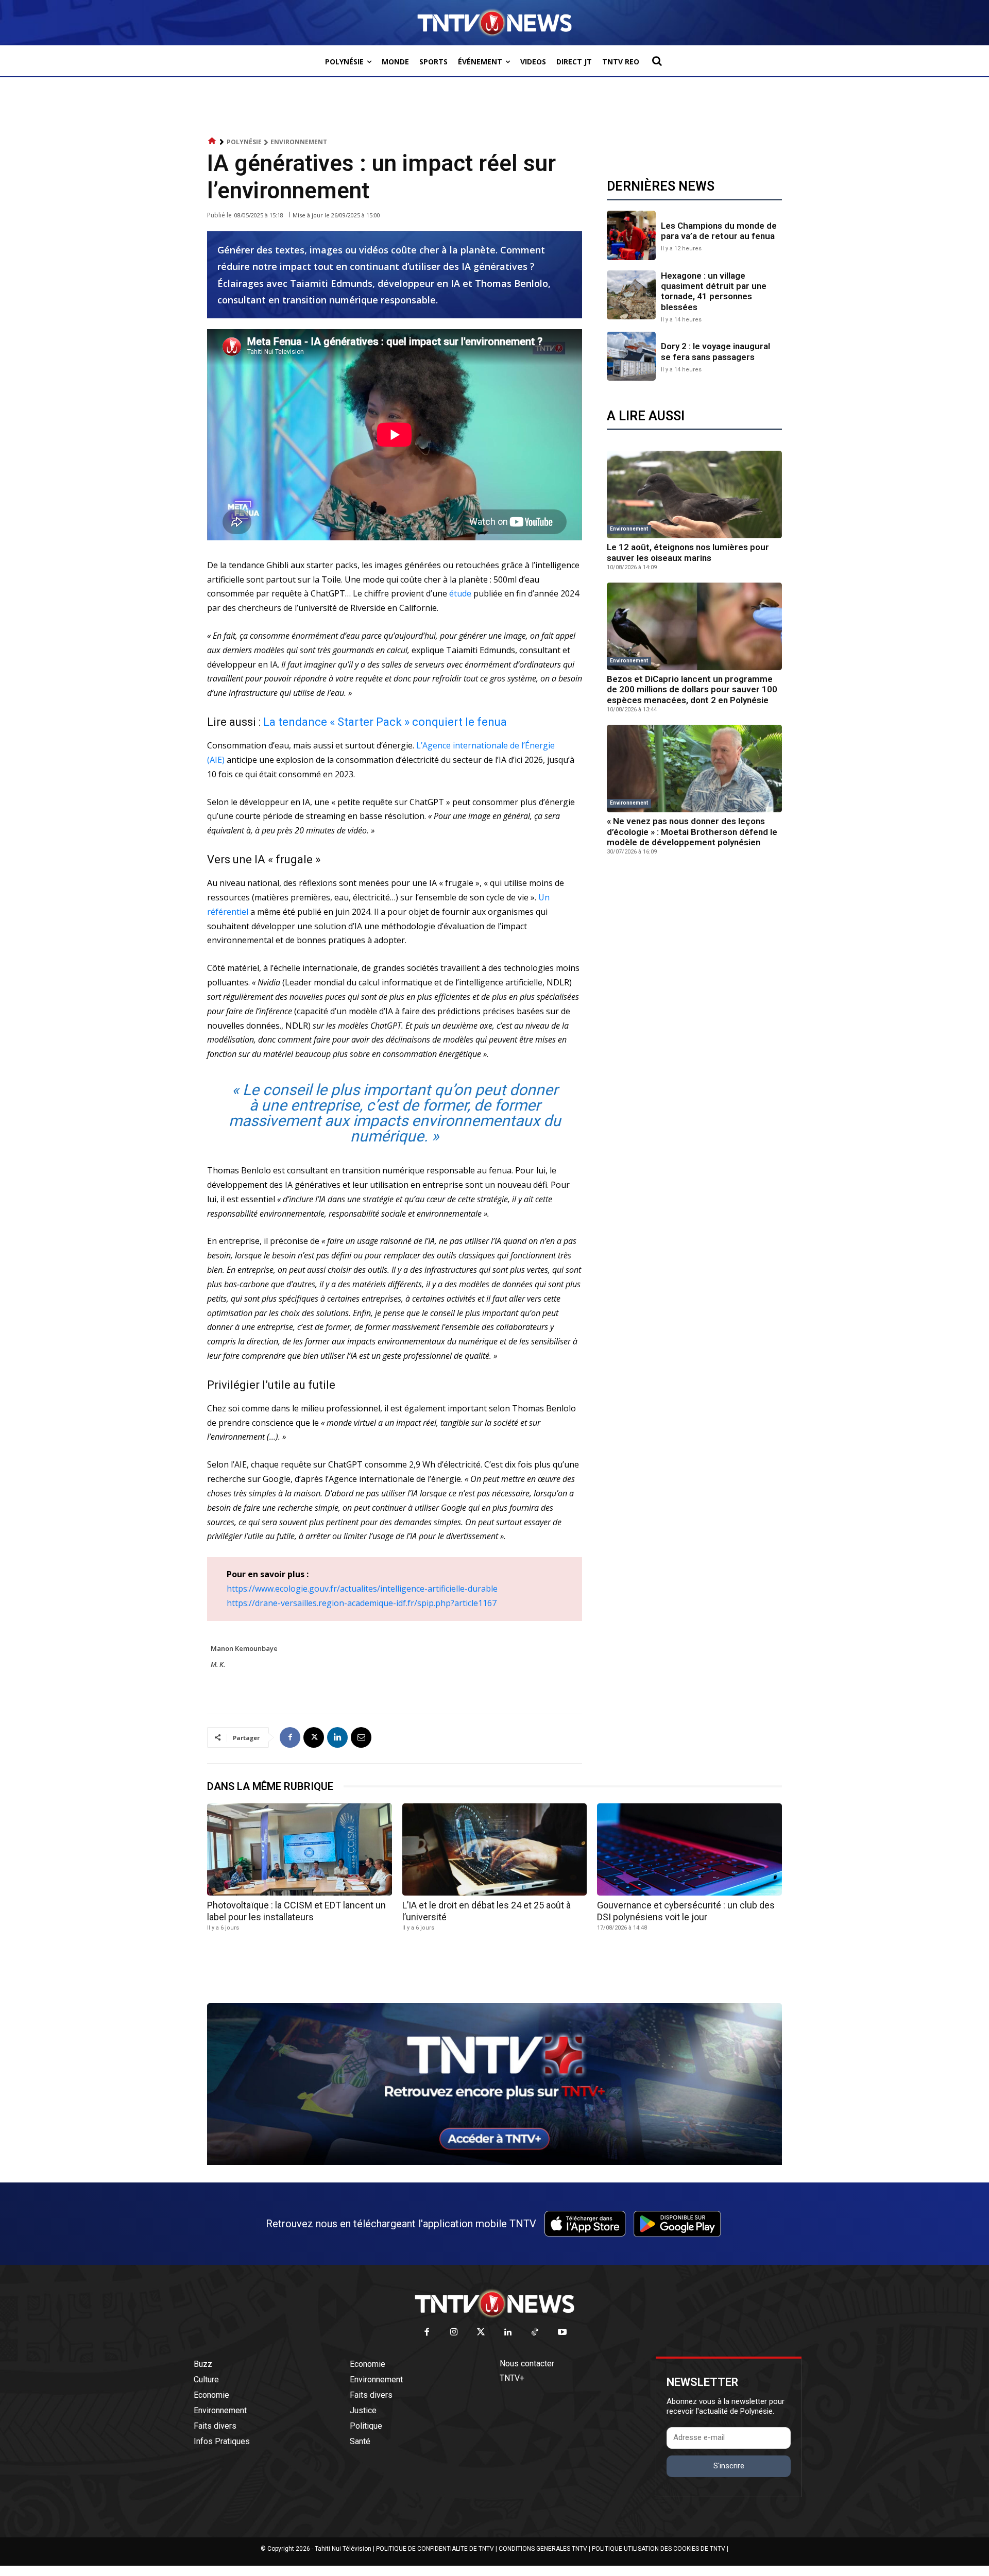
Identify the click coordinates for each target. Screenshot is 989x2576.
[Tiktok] (535, 2333)
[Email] (361, 1737)
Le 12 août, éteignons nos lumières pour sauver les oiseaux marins (688, 552)
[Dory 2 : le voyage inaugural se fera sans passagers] (631, 356)
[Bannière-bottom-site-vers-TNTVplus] (494, 2162)
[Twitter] (481, 2333)
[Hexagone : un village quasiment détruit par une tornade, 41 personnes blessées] (631, 295)
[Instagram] (454, 2333)
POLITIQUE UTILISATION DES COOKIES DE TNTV (659, 2549)
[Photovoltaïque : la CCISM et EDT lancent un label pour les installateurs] (300, 1849)
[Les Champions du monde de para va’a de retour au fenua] (631, 235)
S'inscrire (729, 2466)
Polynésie (244, 142)
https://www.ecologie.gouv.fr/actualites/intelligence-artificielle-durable (362, 1589)
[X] (314, 1737)
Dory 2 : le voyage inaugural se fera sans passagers (715, 351)
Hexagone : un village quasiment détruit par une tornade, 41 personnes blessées (714, 291)
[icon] (212, 141)
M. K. (218, 1664)
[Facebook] (290, 1737)
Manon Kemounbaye (244, 1648)
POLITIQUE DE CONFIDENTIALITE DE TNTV (435, 2549)
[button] (657, 61)
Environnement (299, 142)
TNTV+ (512, 2378)
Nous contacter (527, 2364)
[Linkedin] (337, 1737)
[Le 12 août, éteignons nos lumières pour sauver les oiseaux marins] (694, 494)
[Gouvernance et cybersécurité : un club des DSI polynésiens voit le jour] (689, 1849)
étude (461, 593)
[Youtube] (562, 2333)
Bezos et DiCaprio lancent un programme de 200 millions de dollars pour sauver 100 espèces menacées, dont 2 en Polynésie (692, 689)
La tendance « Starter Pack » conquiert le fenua (385, 722)
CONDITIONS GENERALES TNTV (543, 2549)
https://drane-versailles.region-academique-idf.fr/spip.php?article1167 (362, 1603)
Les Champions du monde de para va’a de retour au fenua (719, 231)
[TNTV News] (494, 2304)
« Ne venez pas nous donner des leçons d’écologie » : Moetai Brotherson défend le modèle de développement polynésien (692, 832)
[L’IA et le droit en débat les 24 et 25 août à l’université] (495, 1849)
